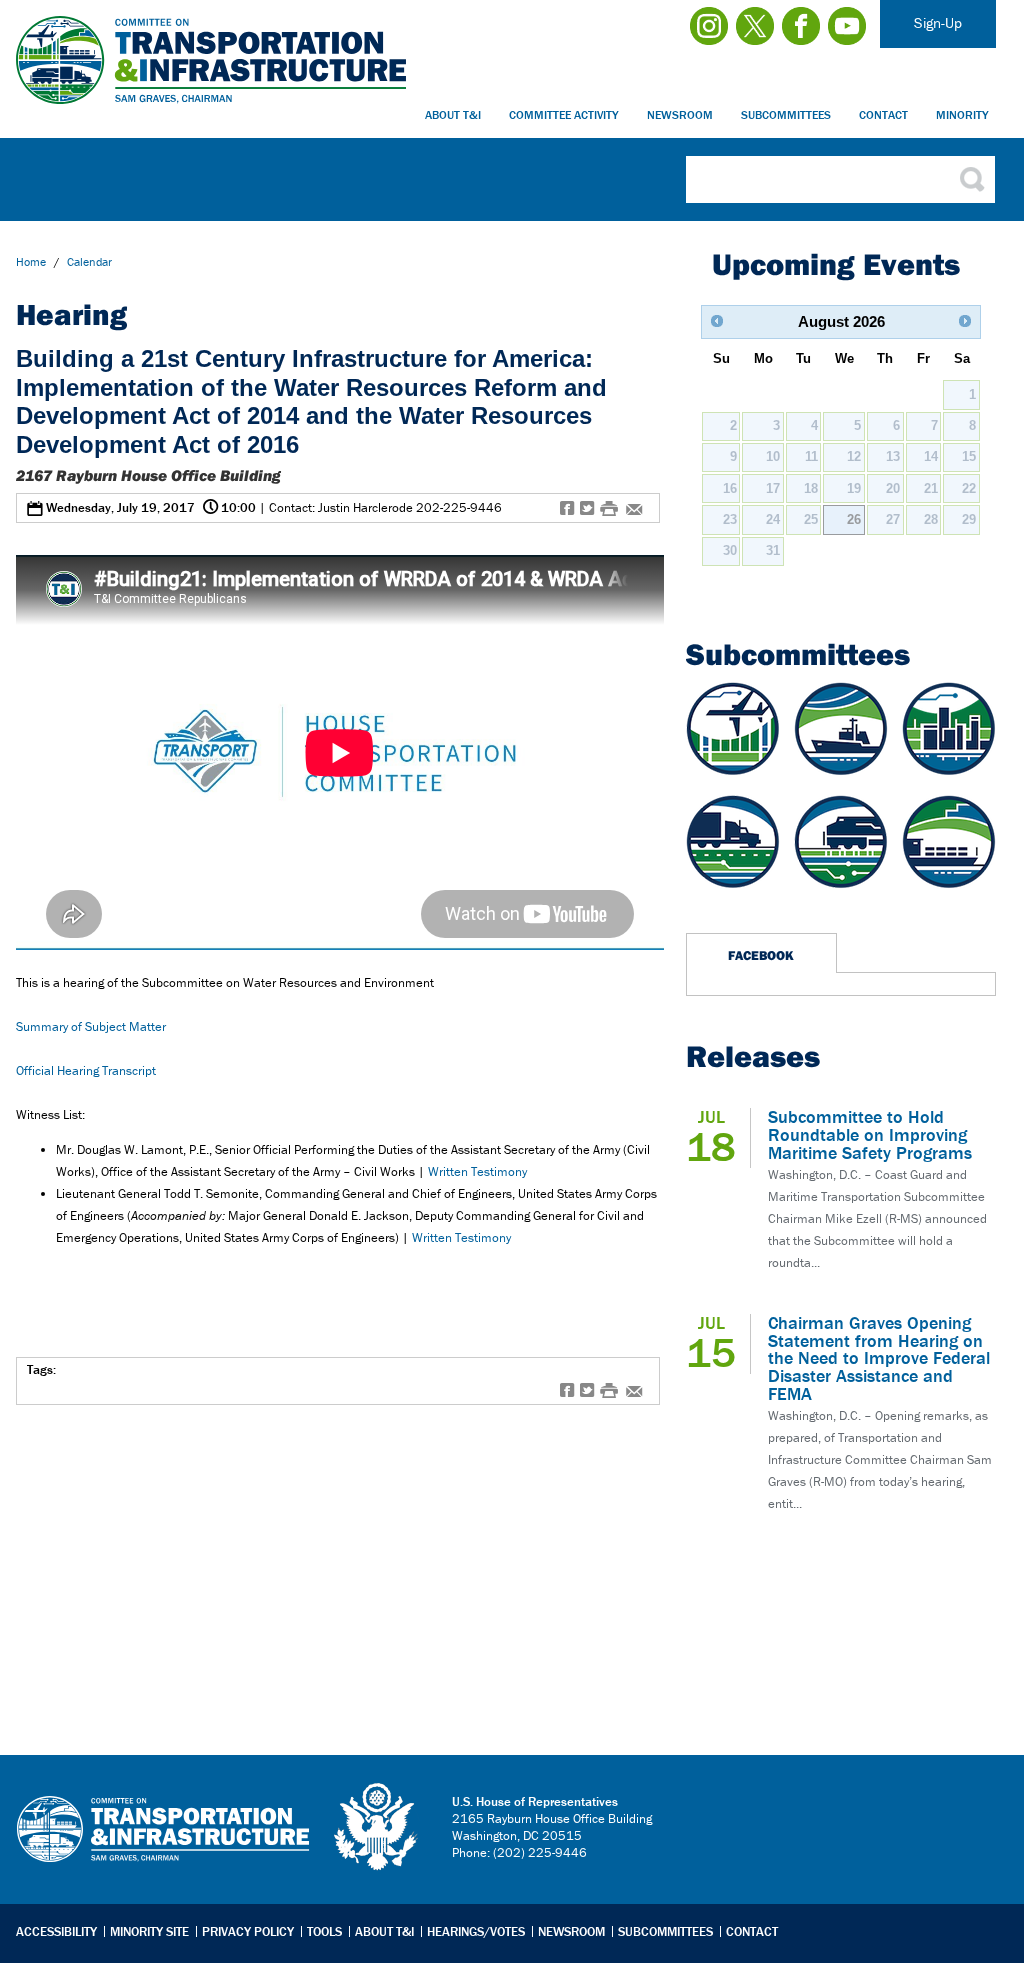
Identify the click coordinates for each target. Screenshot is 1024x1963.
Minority (962, 114)
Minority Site (149, 1931)
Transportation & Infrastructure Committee (163, 1844)
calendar (89, 261)
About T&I (453, 114)
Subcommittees (786, 114)
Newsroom (680, 114)
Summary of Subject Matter (91, 1026)
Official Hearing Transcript (87, 1070)
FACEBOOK (761, 955)
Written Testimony (477, 1171)
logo (377, 1827)
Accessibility (56, 1931)
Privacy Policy (248, 1931)
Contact (883, 114)
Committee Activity (564, 114)
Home (31, 261)
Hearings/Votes (476, 1931)
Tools (324, 1931)
